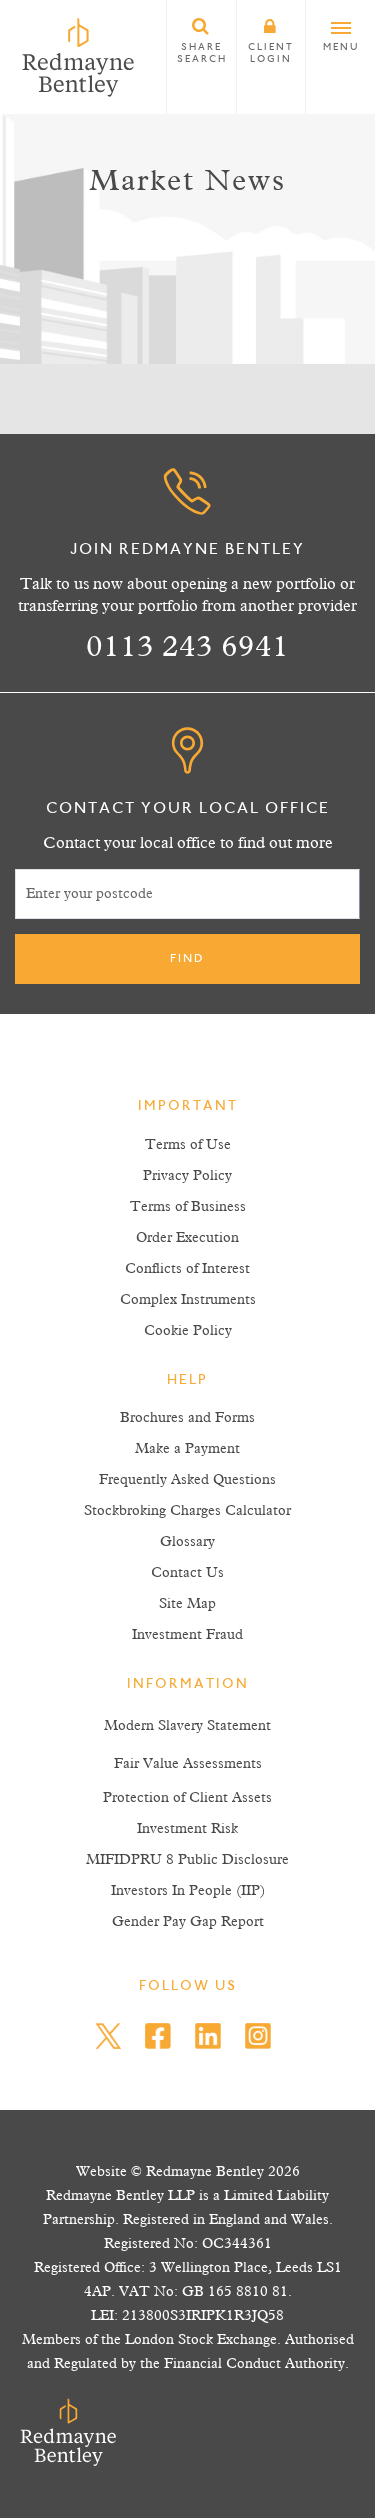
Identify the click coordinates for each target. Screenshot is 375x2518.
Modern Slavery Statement (187, 1726)
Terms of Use (188, 1145)
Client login (271, 54)
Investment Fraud (187, 1635)
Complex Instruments (188, 1300)
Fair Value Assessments (188, 1764)
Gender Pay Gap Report (188, 1922)
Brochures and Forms (187, 1418)
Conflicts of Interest (187, 1269)
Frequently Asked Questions (187, 1480)
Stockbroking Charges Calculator (187, 1511)
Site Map (187, 1604)
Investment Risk (187, 1829)
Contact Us (187, 1573)
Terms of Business (188, 1207)
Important (188, 1107)
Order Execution (187, 1238)
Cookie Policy (188, 1331)
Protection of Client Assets (187, 1798)
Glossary (187, 1542)
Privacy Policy (187, 1176)
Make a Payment (187, 1449)
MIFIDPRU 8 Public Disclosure (187, 1860)
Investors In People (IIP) (188, 1891)
